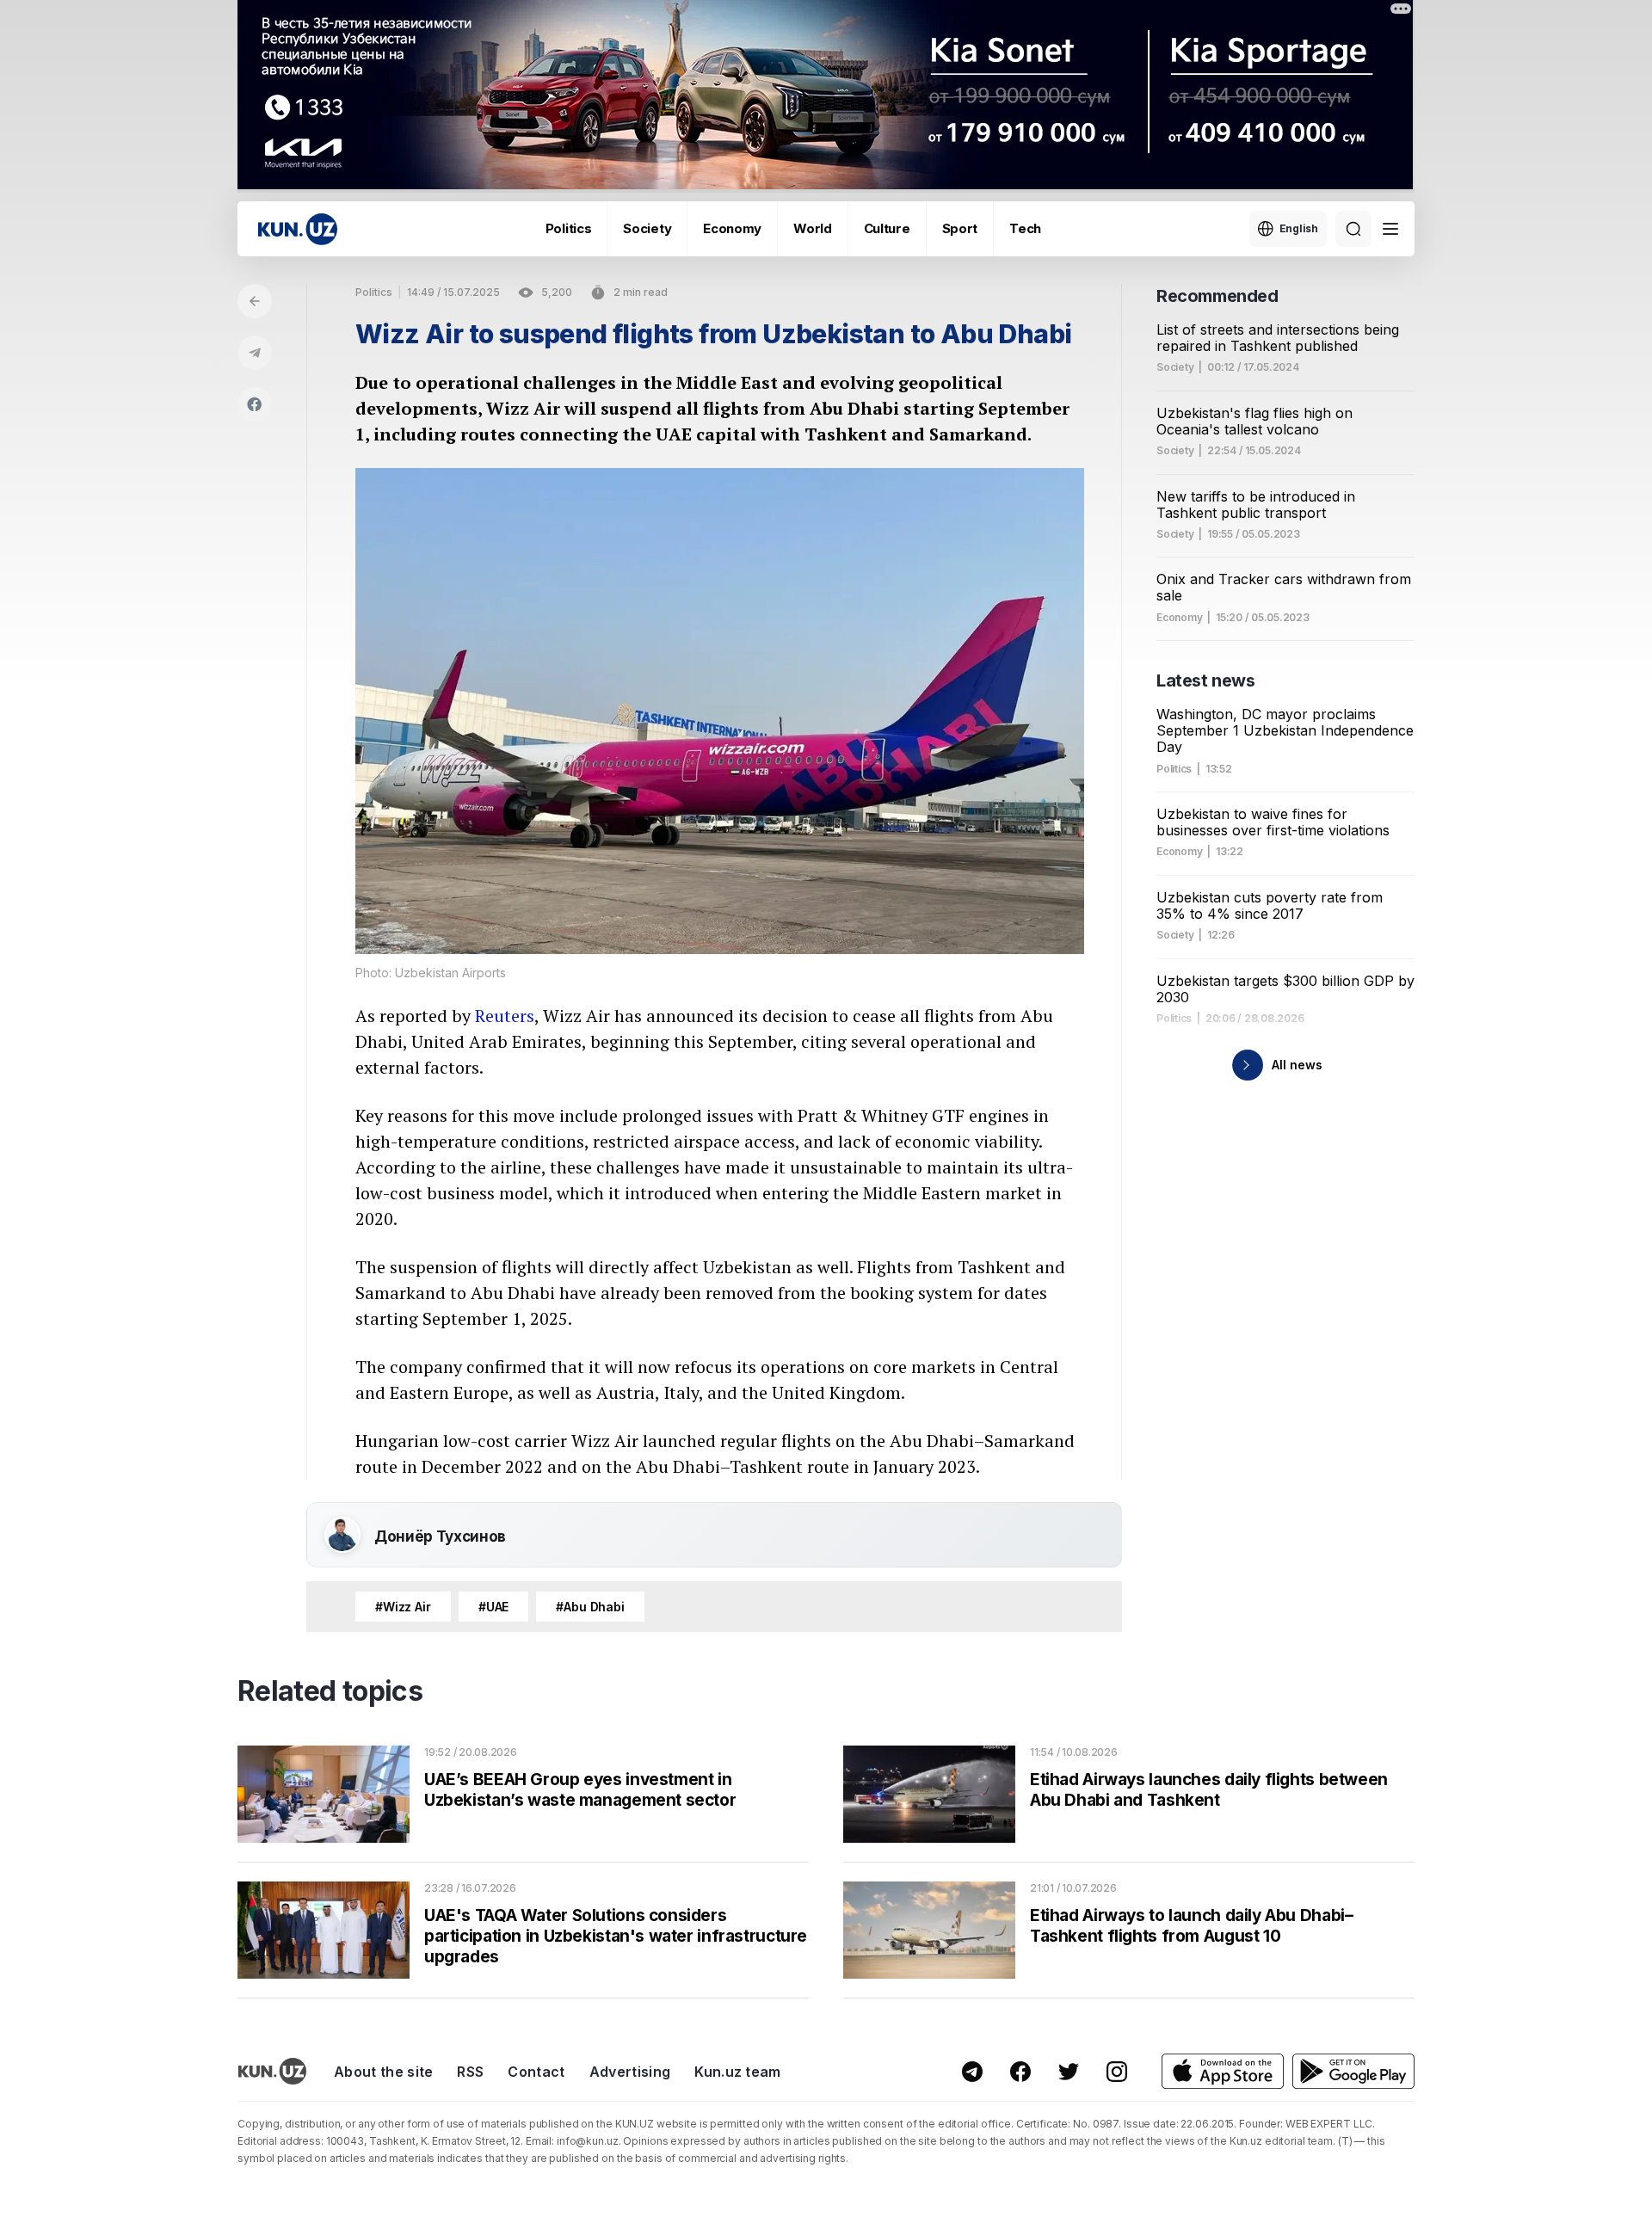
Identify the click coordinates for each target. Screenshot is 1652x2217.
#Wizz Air (403, 1607)
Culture (887, 228)
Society (647, 228)
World (813, 228)
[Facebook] (255, 404)
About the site (383, 2072)
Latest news (1206, 680)
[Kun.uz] (298, 229)
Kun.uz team (738, 2072)
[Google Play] (1353, 2071)
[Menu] (1390, 229)
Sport (960, 228)
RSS (470, 2072)
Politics (569, 228)
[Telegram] (255, 353)
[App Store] (1223, 2071)
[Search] (1353, 229)
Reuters (505, 1016)
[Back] (255, 301)
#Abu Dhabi (590, 1607)
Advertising (630, 2072)
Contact (536, 2072)
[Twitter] (1069, 2072)
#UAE (493, 1607)
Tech (1025, 228)
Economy (732, 228)
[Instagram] (1117, 2072)
